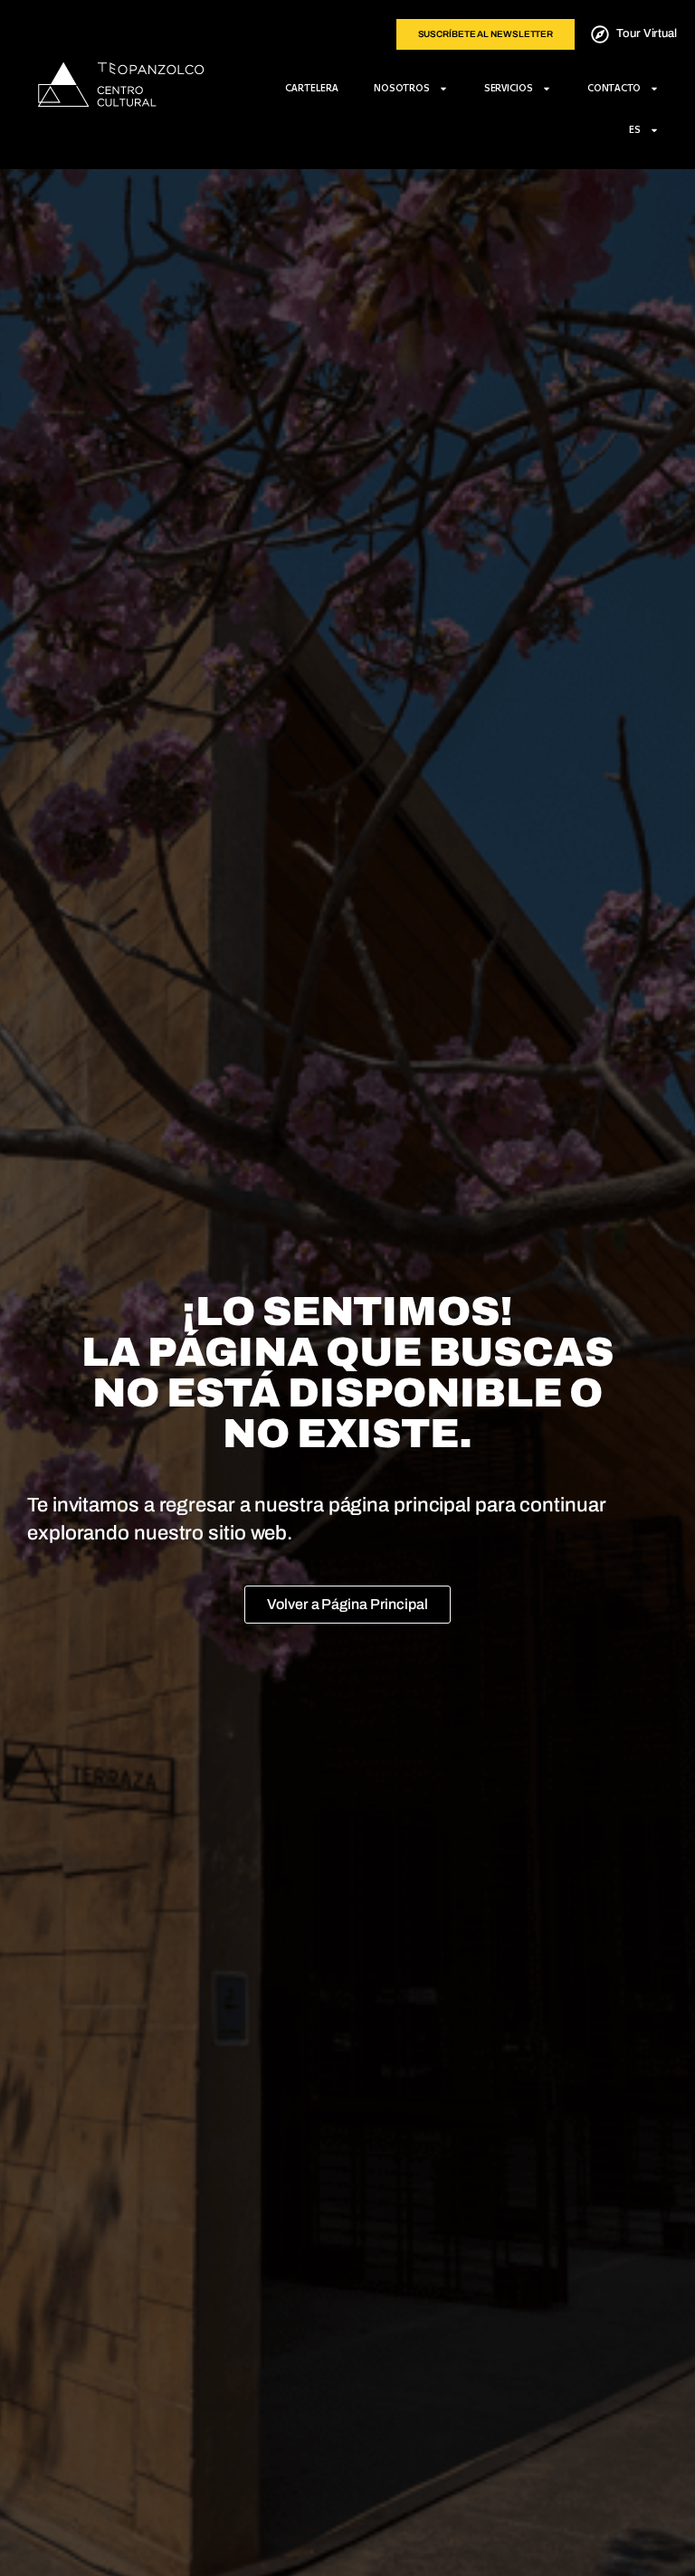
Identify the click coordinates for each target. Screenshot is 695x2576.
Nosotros (401, 88)
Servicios (509, 88)
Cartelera (311, 88)
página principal (400, 1505)
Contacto (614, 88)
